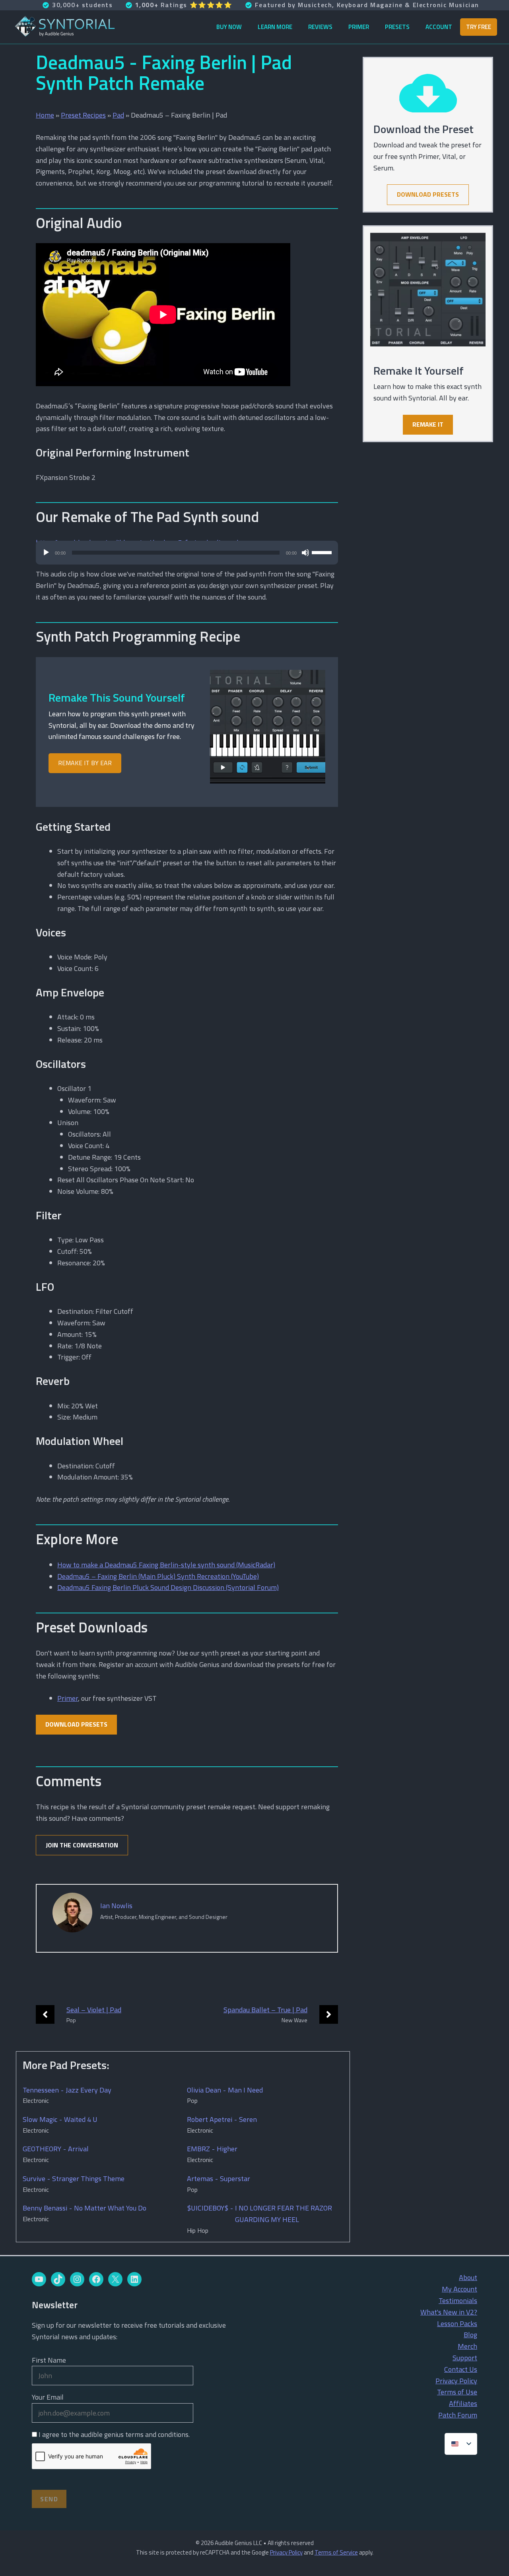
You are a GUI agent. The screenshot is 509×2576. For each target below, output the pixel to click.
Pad (118, 115)
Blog (470, 2335)
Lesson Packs (457, 2324)
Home (45, 115)
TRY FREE (479, 27)
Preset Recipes (83, 115)
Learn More (275, 27)
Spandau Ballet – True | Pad (265, 2010)
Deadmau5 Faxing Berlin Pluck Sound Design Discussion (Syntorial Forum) (168, 1587)
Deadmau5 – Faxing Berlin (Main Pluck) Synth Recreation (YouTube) (158, 1576)
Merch (467, 2346)
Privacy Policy (456, 2381)
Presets (397, 27)
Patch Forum (458, 2415)
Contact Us (461, 2369)
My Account (459, 2289)
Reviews (320, 27)
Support (465, 2358)
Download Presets (76, 1724)
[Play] (46, 553)
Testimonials (458, 2300)
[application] (187, 557)
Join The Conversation (82, 1845)
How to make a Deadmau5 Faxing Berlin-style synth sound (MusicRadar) (166, 1565)
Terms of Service (336, 2552)
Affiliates (463, 2403)
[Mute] (305, 553)
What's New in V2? (449, 2312)
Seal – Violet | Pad (94, 2010)
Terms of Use (457, 2392)
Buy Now (229, 27)
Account (439, 27)
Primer (359, 27)
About (468, 2277)
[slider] (323, 552)
